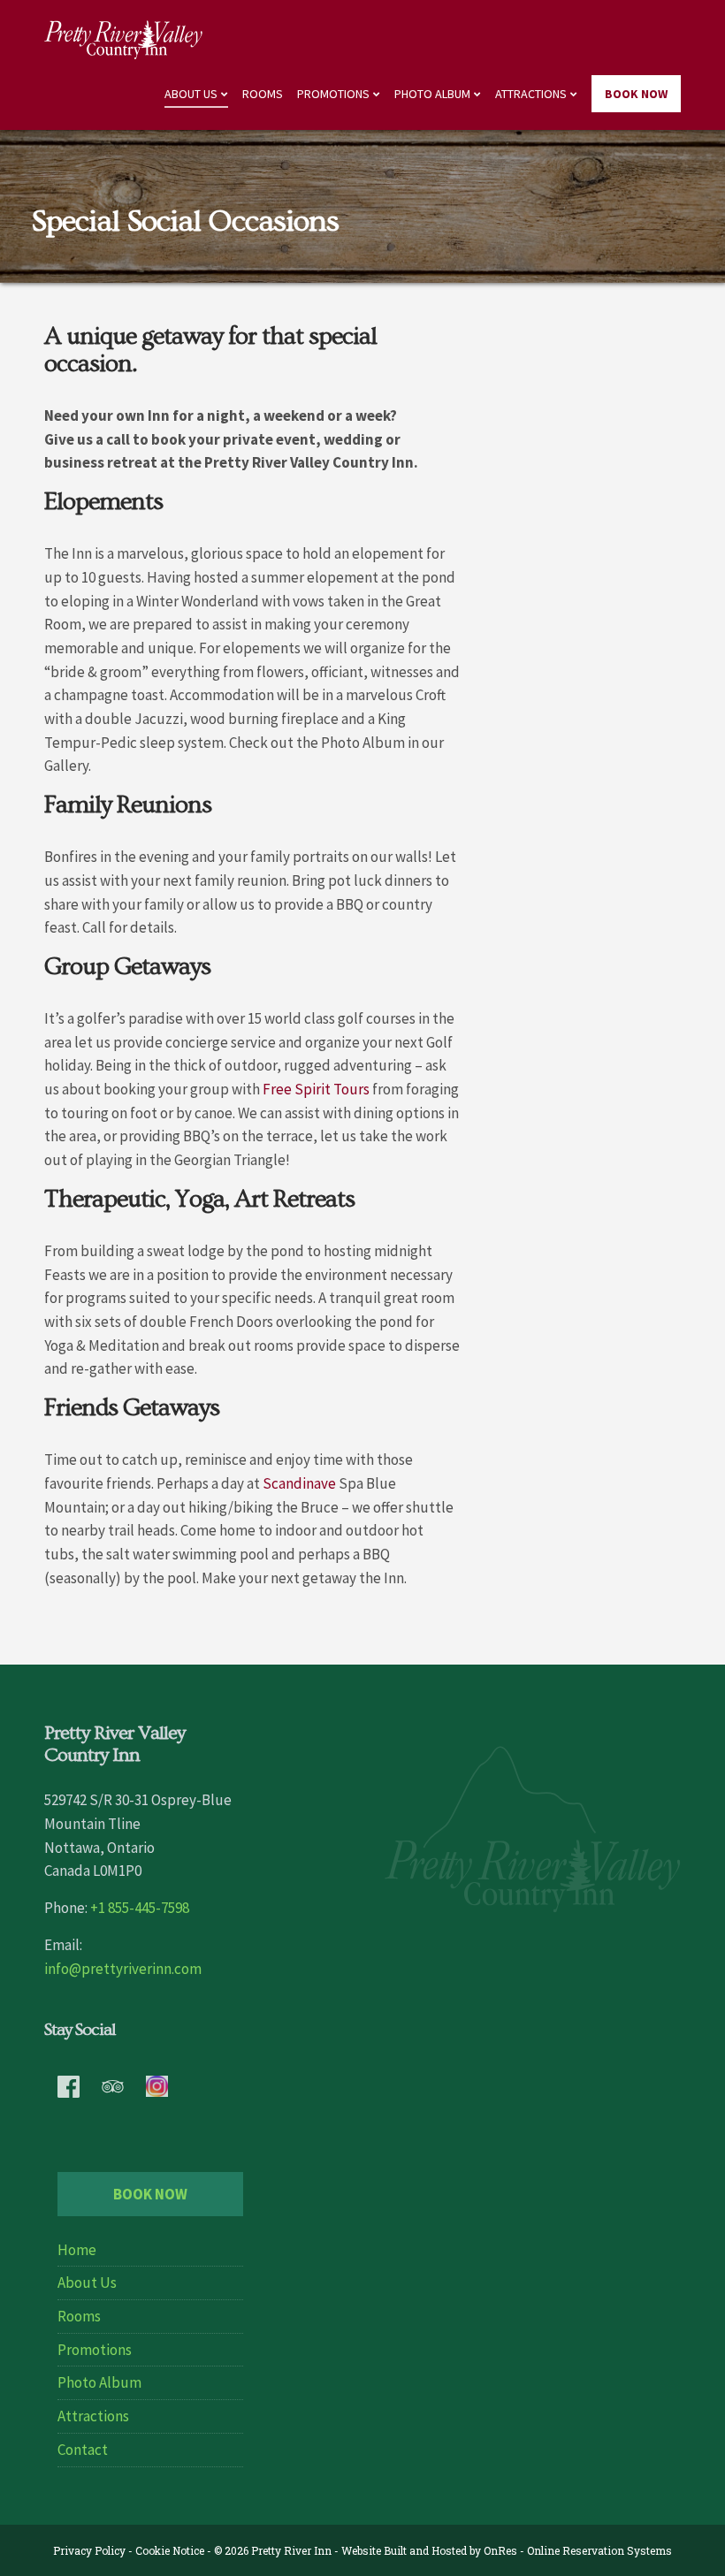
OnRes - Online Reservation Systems (578, 2550)
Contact (83, 2450)
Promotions (333, 94)
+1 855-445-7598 (140, 1908)
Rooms (263, 94)
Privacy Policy (89, 2550)
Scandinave (299, 1483)
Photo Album (432, 94)
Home (77, 2250)
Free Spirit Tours (316, 1089)
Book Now (636, 94)
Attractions (531, 94)
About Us (191, 94)
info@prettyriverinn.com (123, 1969)
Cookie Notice (170, 2550)
